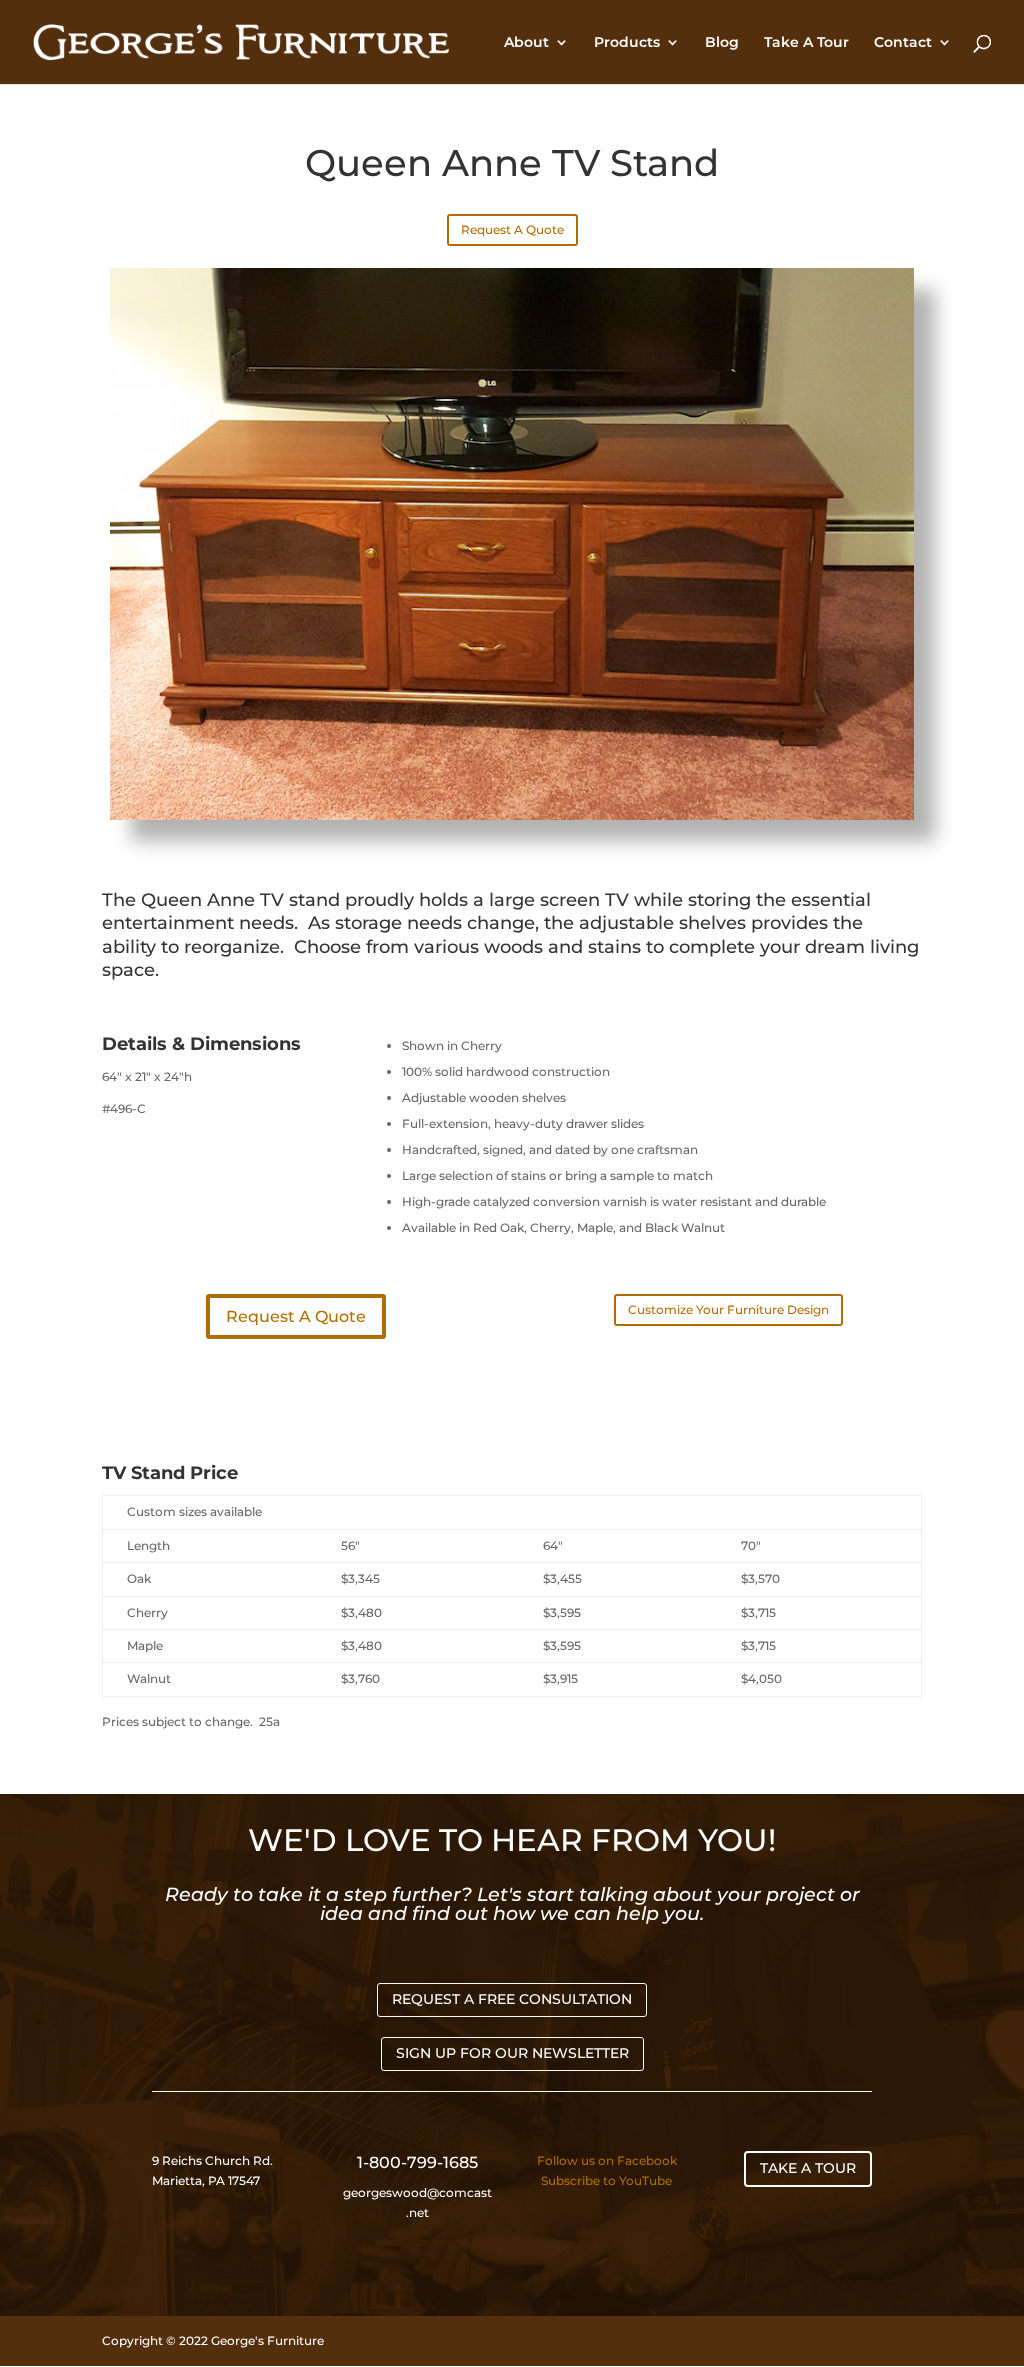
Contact (903, 43)
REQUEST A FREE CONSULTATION (512, 1999)
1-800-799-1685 (417, 2162)
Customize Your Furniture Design (728, 1309)
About (526, 43)
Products (627, 43)
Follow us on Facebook (607, 2160)
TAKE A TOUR (808, 2168)
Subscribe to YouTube (606, 2180)
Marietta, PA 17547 (206, 2180)
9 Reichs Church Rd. (214, 2160)
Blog (722, 43)
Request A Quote (512, 229)
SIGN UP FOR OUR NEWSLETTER (512, 2053)
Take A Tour (806, 43)
